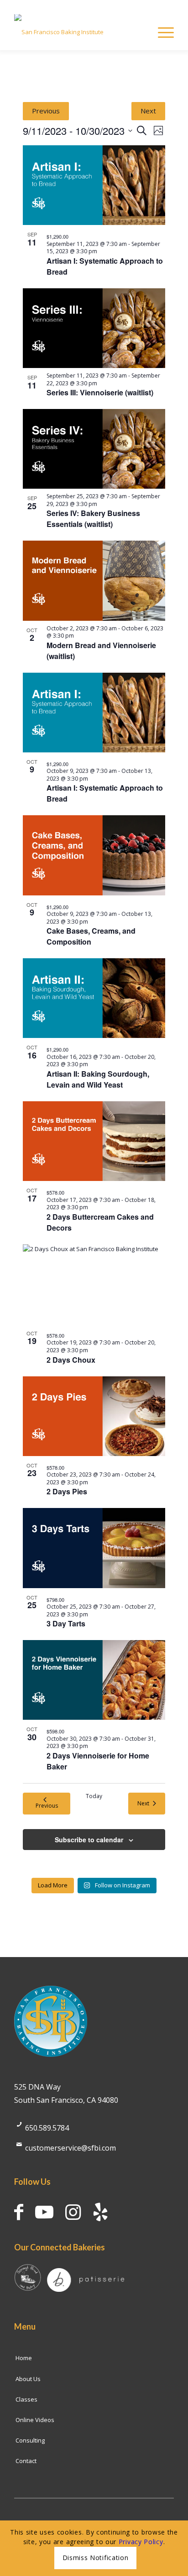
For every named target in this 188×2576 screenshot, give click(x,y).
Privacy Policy (141, 2542)
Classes (26, 2399)
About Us (28, 2379)
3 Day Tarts (66, 1623)
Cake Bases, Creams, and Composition (91, 936)
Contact (26, 2461)
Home (24, 2358)
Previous (46, 111)
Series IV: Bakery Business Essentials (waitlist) (93, 519)
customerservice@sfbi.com (70, 2148)
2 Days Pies (67, 1491)
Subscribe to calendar (89, 1840)
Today (94, 1796)
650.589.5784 (47, 2128)
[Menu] (161, 32)
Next (148, 111)
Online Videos (35, 2420)
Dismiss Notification (96, 2558)
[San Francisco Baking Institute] (78, 32)
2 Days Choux (71, 1360)
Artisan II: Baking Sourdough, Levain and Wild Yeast (98, 1079)
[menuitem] (161, 32)
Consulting (30, 2440)
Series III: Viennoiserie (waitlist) (100, 392)
